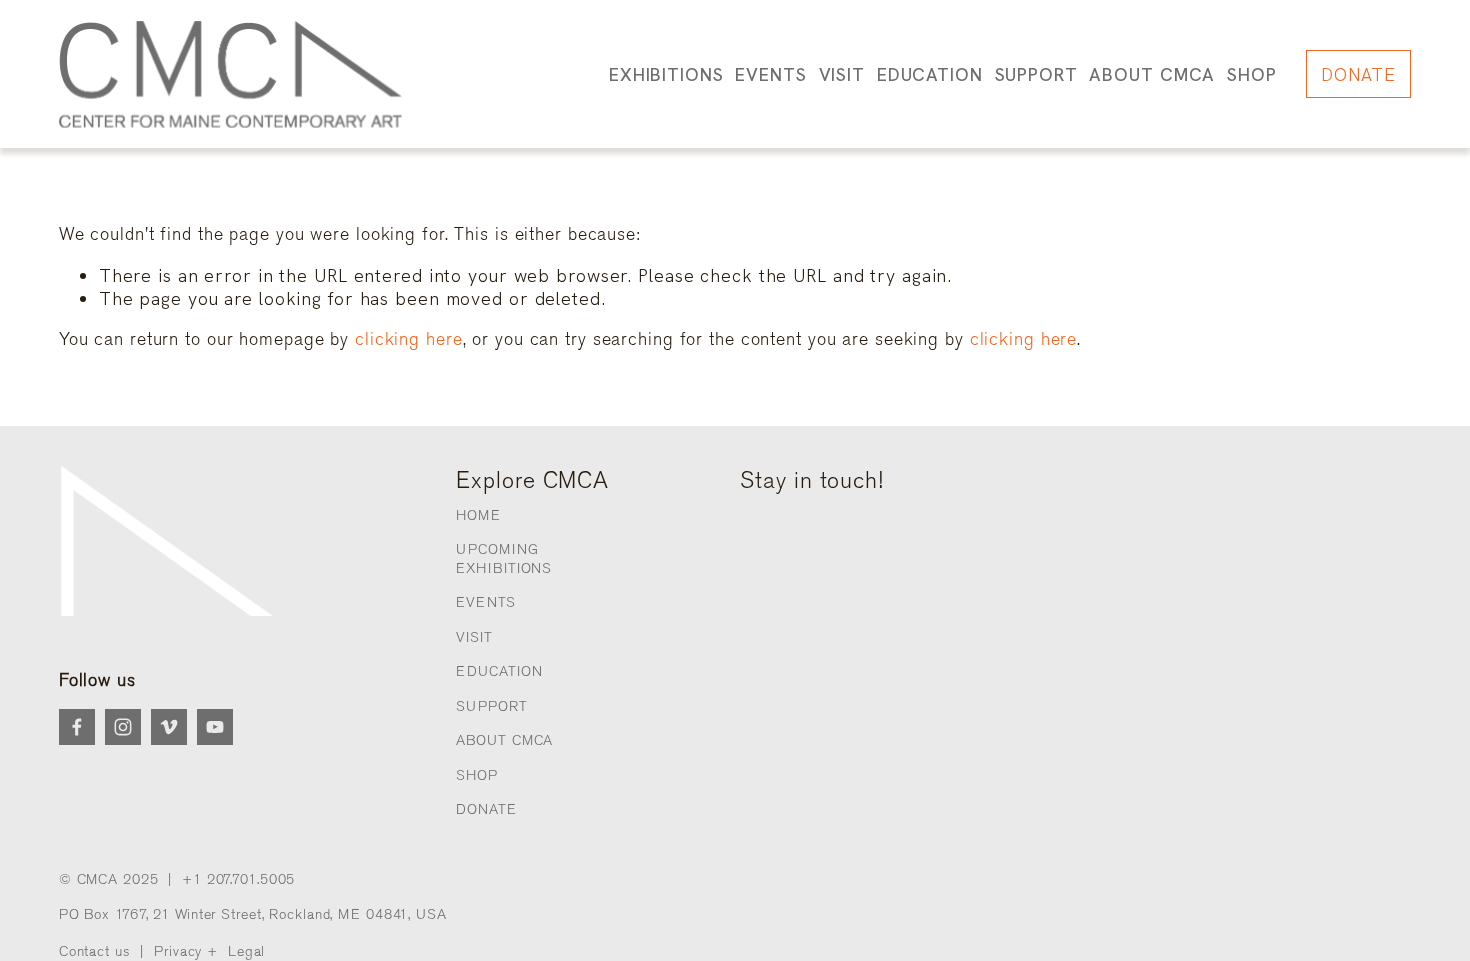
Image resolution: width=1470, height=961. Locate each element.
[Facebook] (77, 727)
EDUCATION (499, 671)
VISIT (474, 637)
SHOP (1252, 74)
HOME (478, 515)
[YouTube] (215, 727)
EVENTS (485, 602)
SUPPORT (491, 706)
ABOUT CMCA (504, 740)
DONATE (1358, 74)
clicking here (409, 339)
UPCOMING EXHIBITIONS (504, 559)
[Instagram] (123, 727)
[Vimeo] (169, 727)
